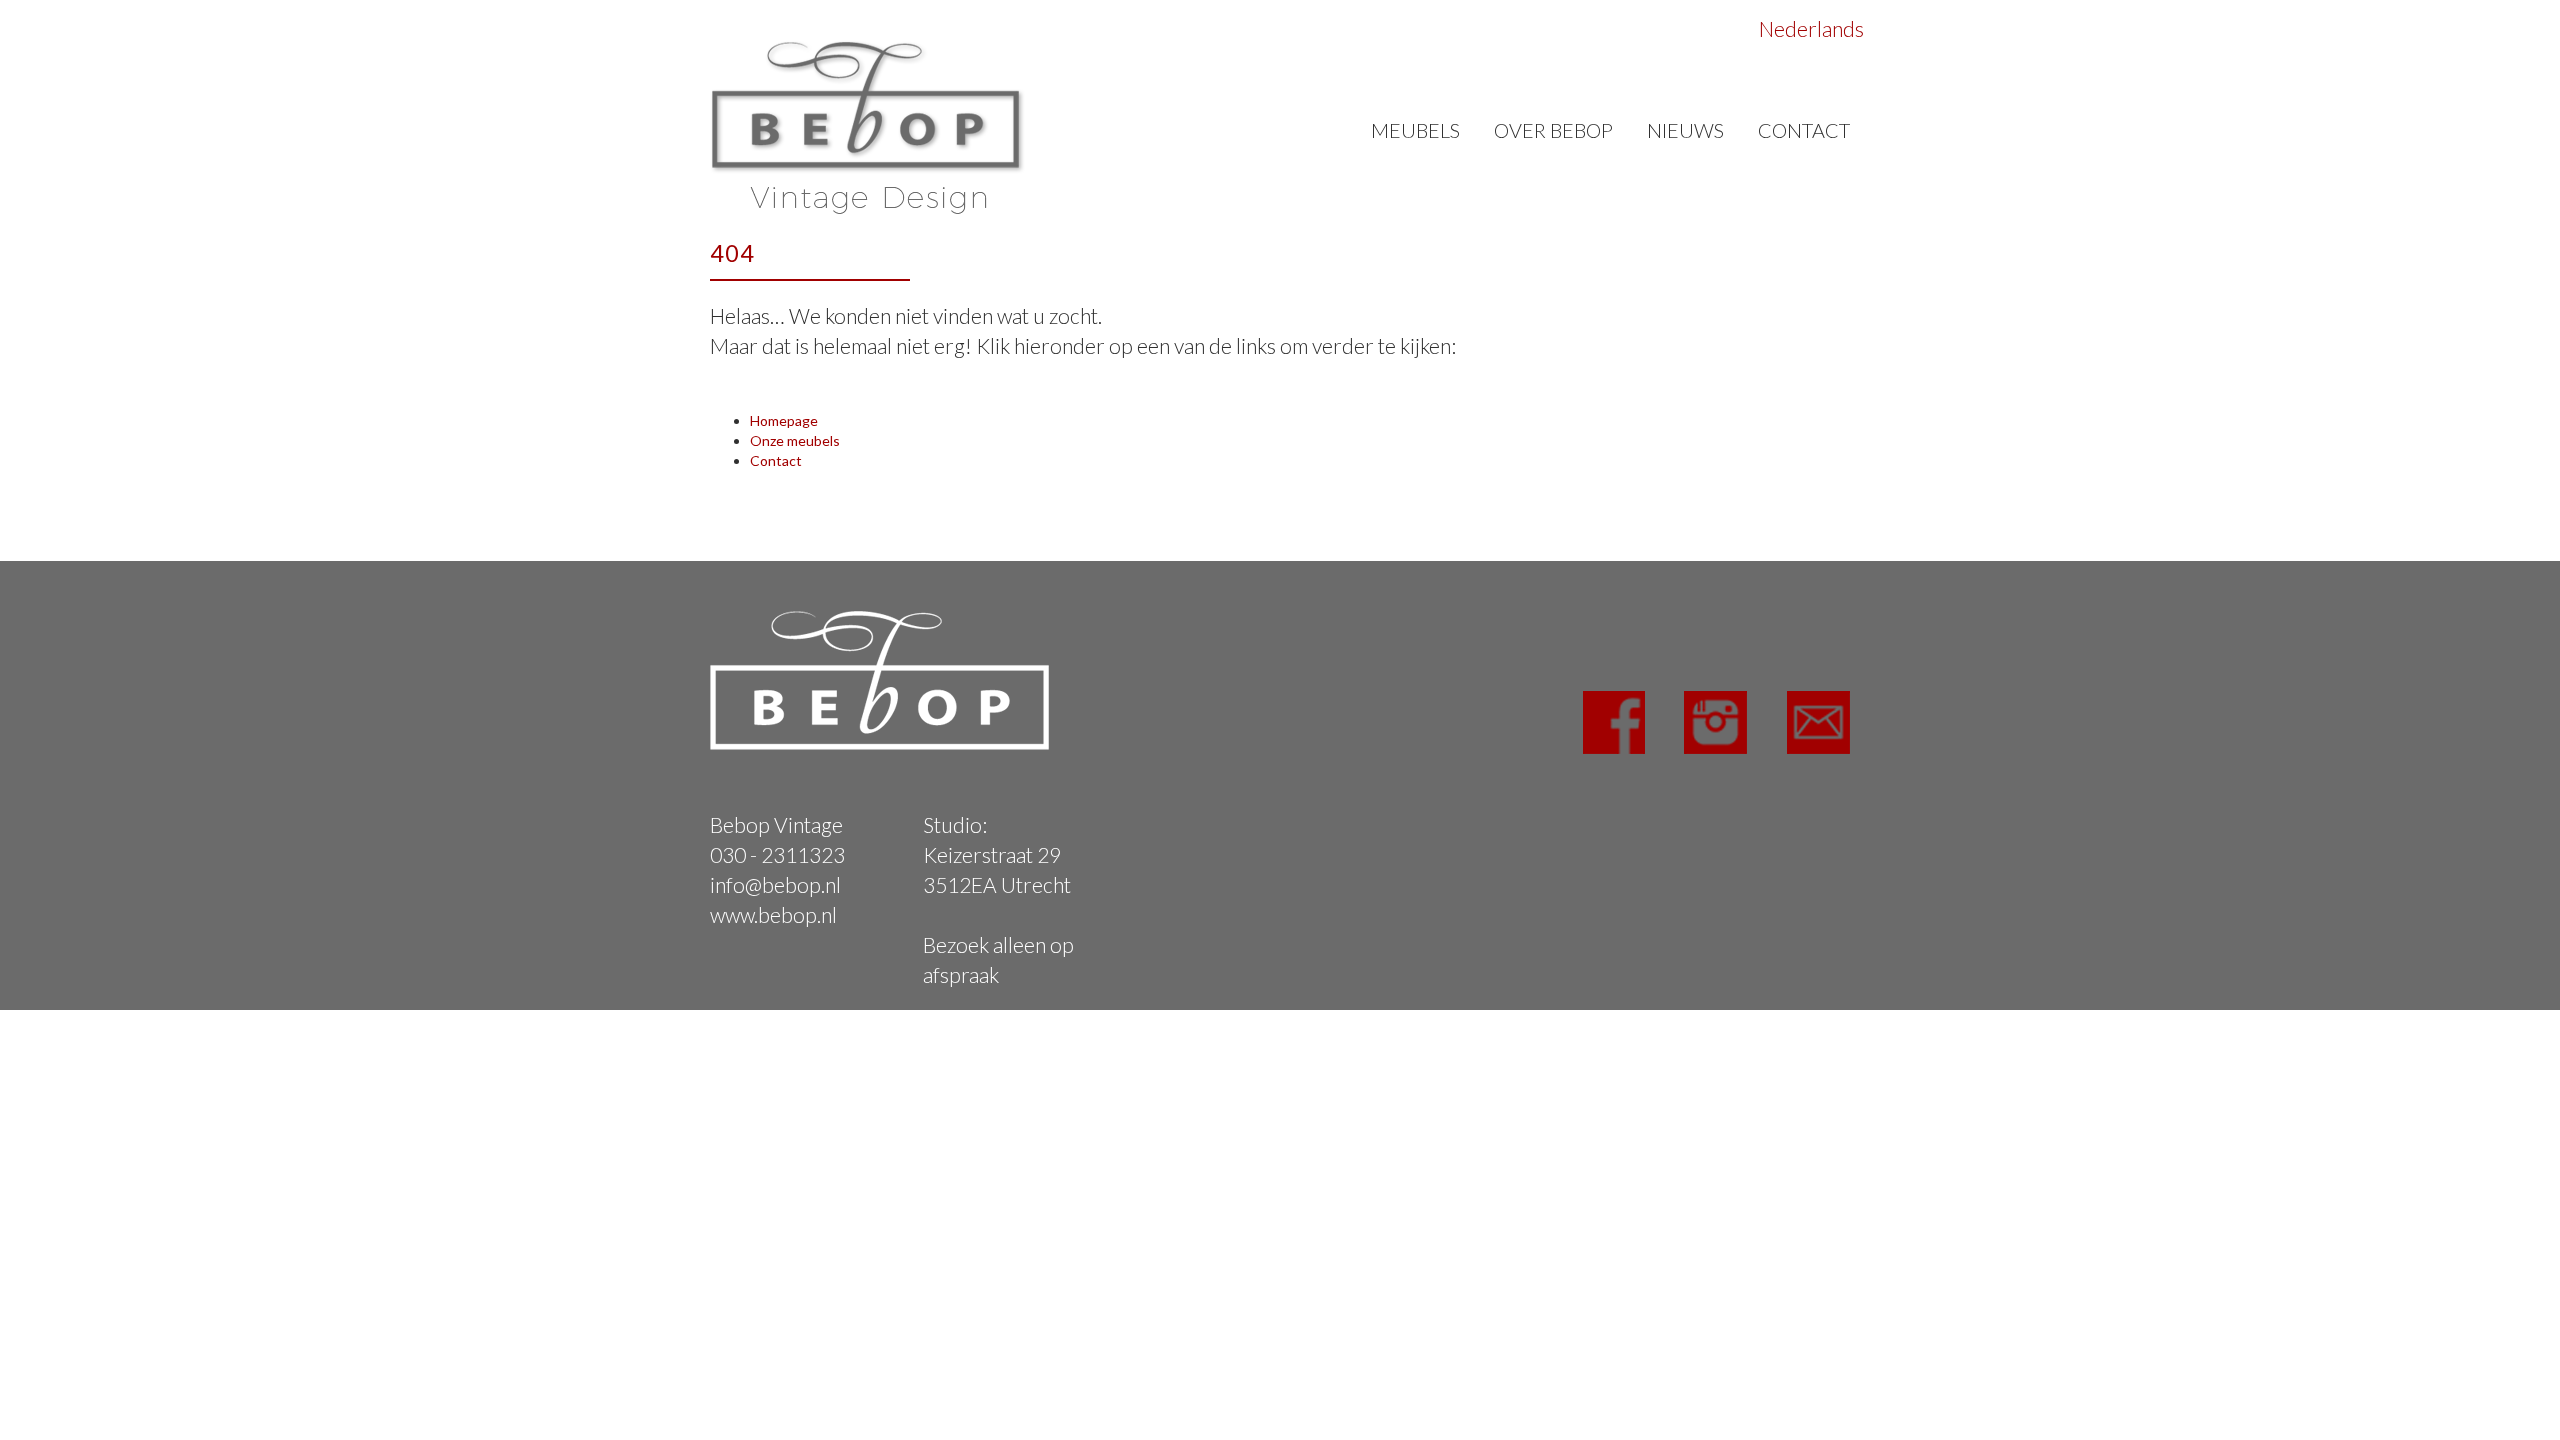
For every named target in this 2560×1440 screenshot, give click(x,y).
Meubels (1415, 130)
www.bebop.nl (773, 914)
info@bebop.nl (775, 884)
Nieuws (1685, 130)
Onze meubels (795, 440)
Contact (1804, 130)
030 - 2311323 (777, 854)
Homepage (784, 420)
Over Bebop (1553, 130)
